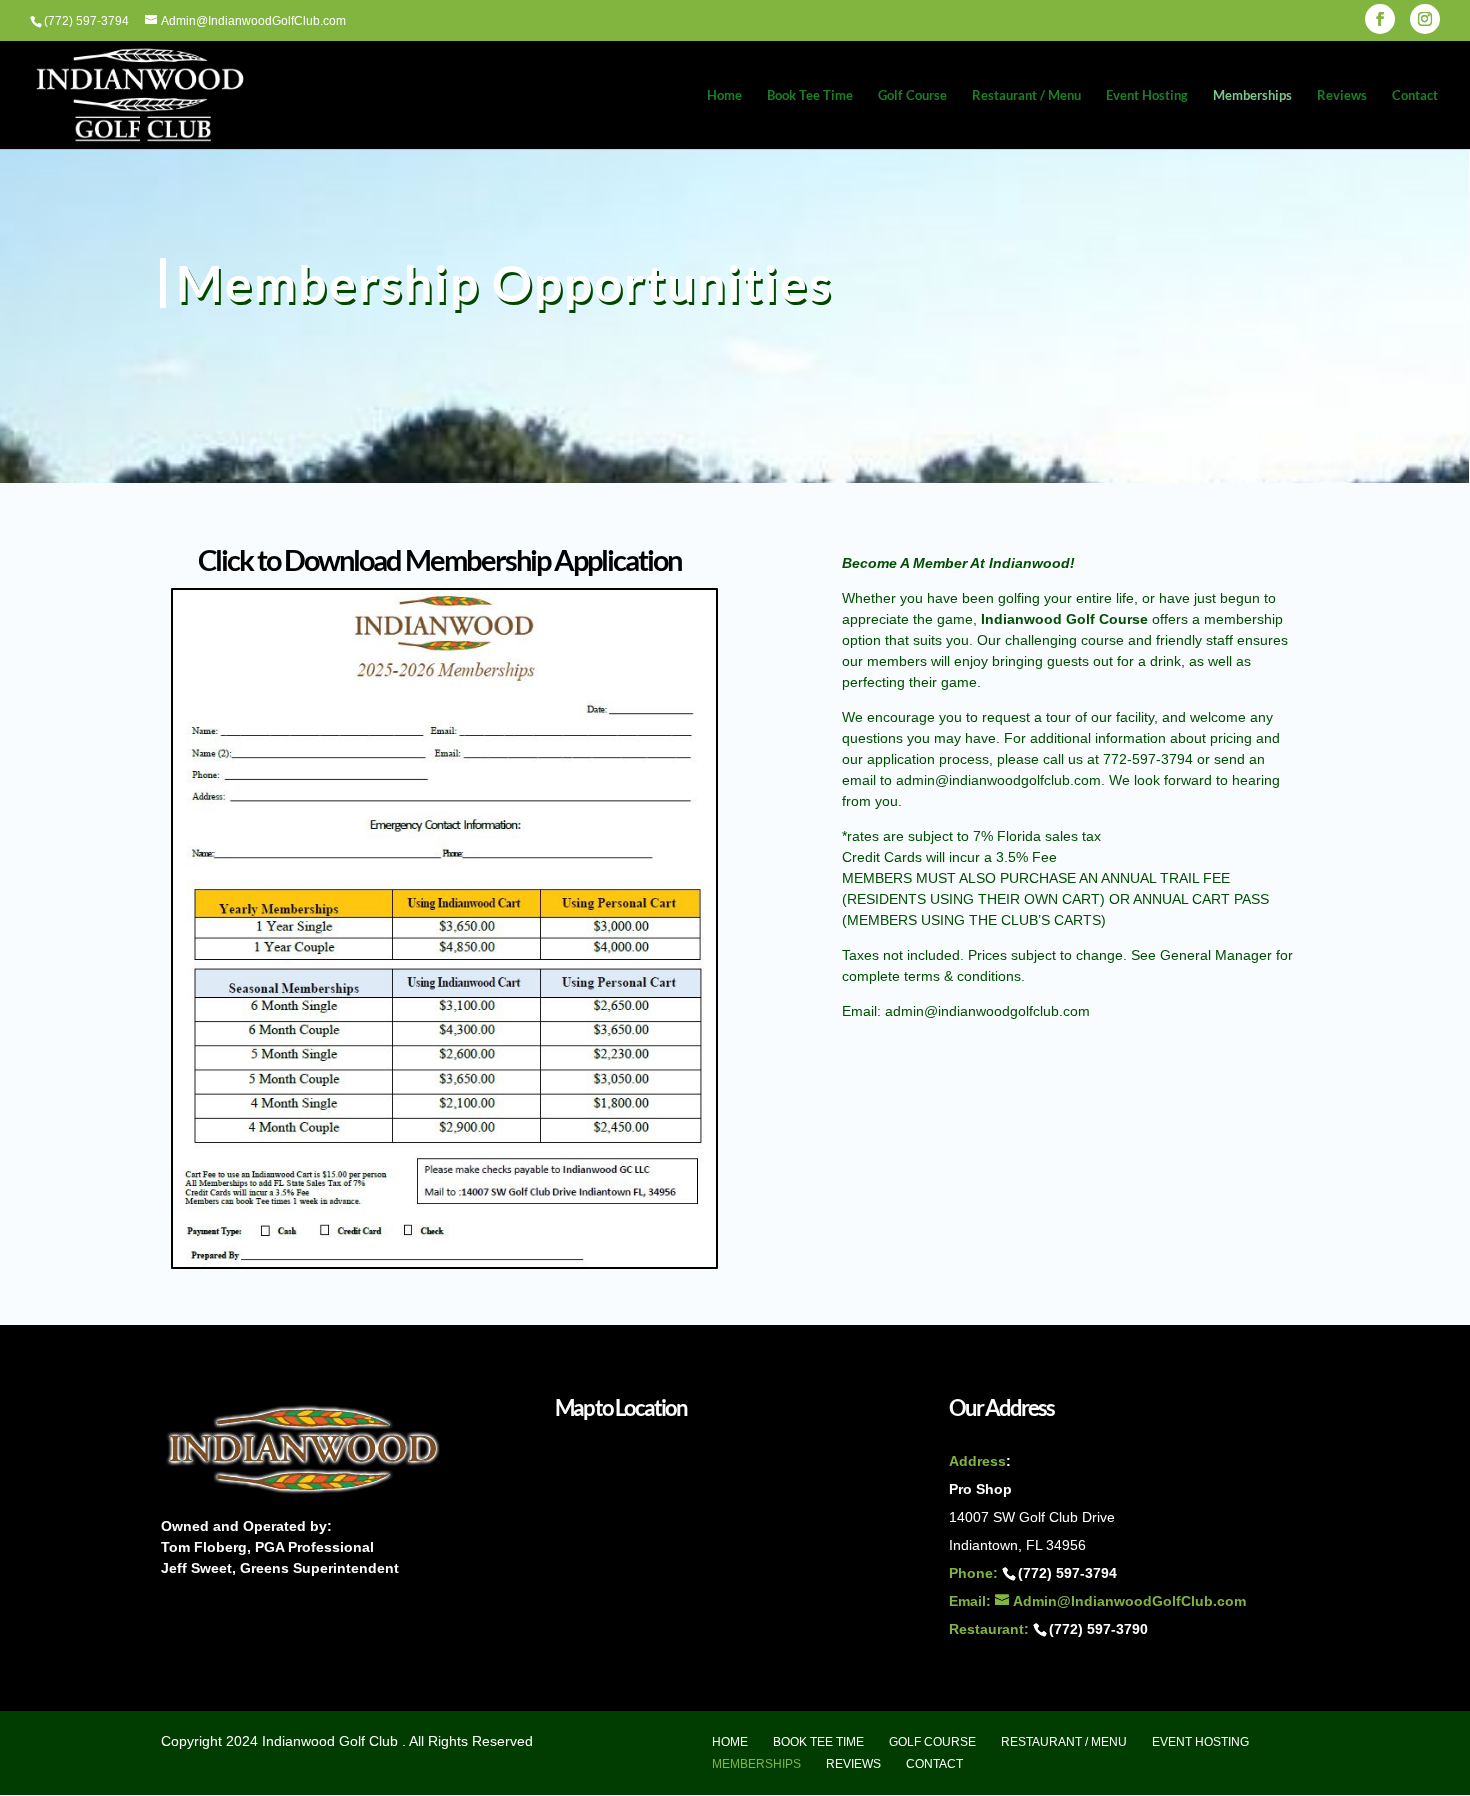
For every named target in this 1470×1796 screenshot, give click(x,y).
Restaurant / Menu (1026, 95)
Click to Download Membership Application (439, 559)
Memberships (1252, 95)
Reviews (1342, 95)
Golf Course (912, 95)
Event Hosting (1147, 95)
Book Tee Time (810, 95)
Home (724, 95)
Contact (1415, 95)
